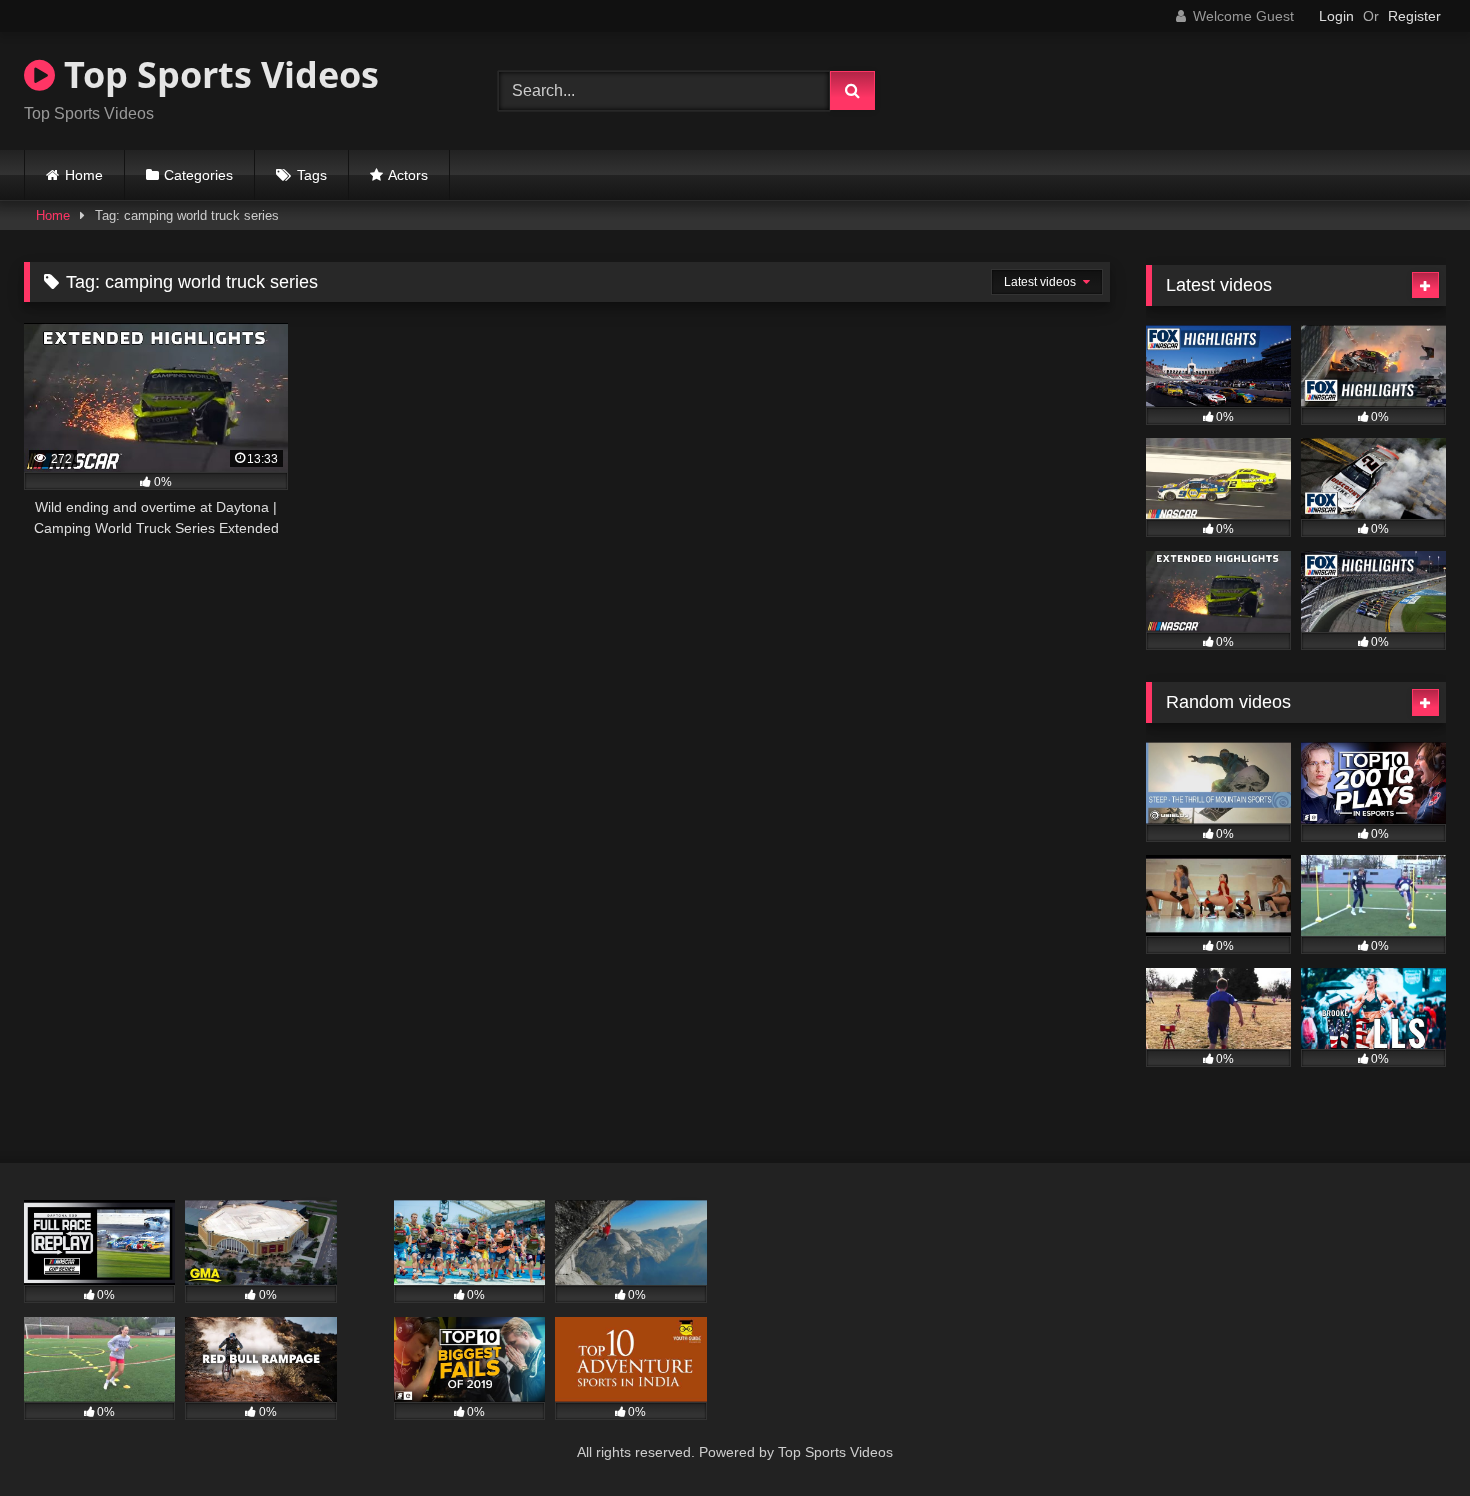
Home (84, 175)
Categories (198, 175)
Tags (312, 175)
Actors (408, 175)
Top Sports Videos (217, 74)
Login (1336, 16)
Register (1414, 16)
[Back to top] (1408, 1436)
